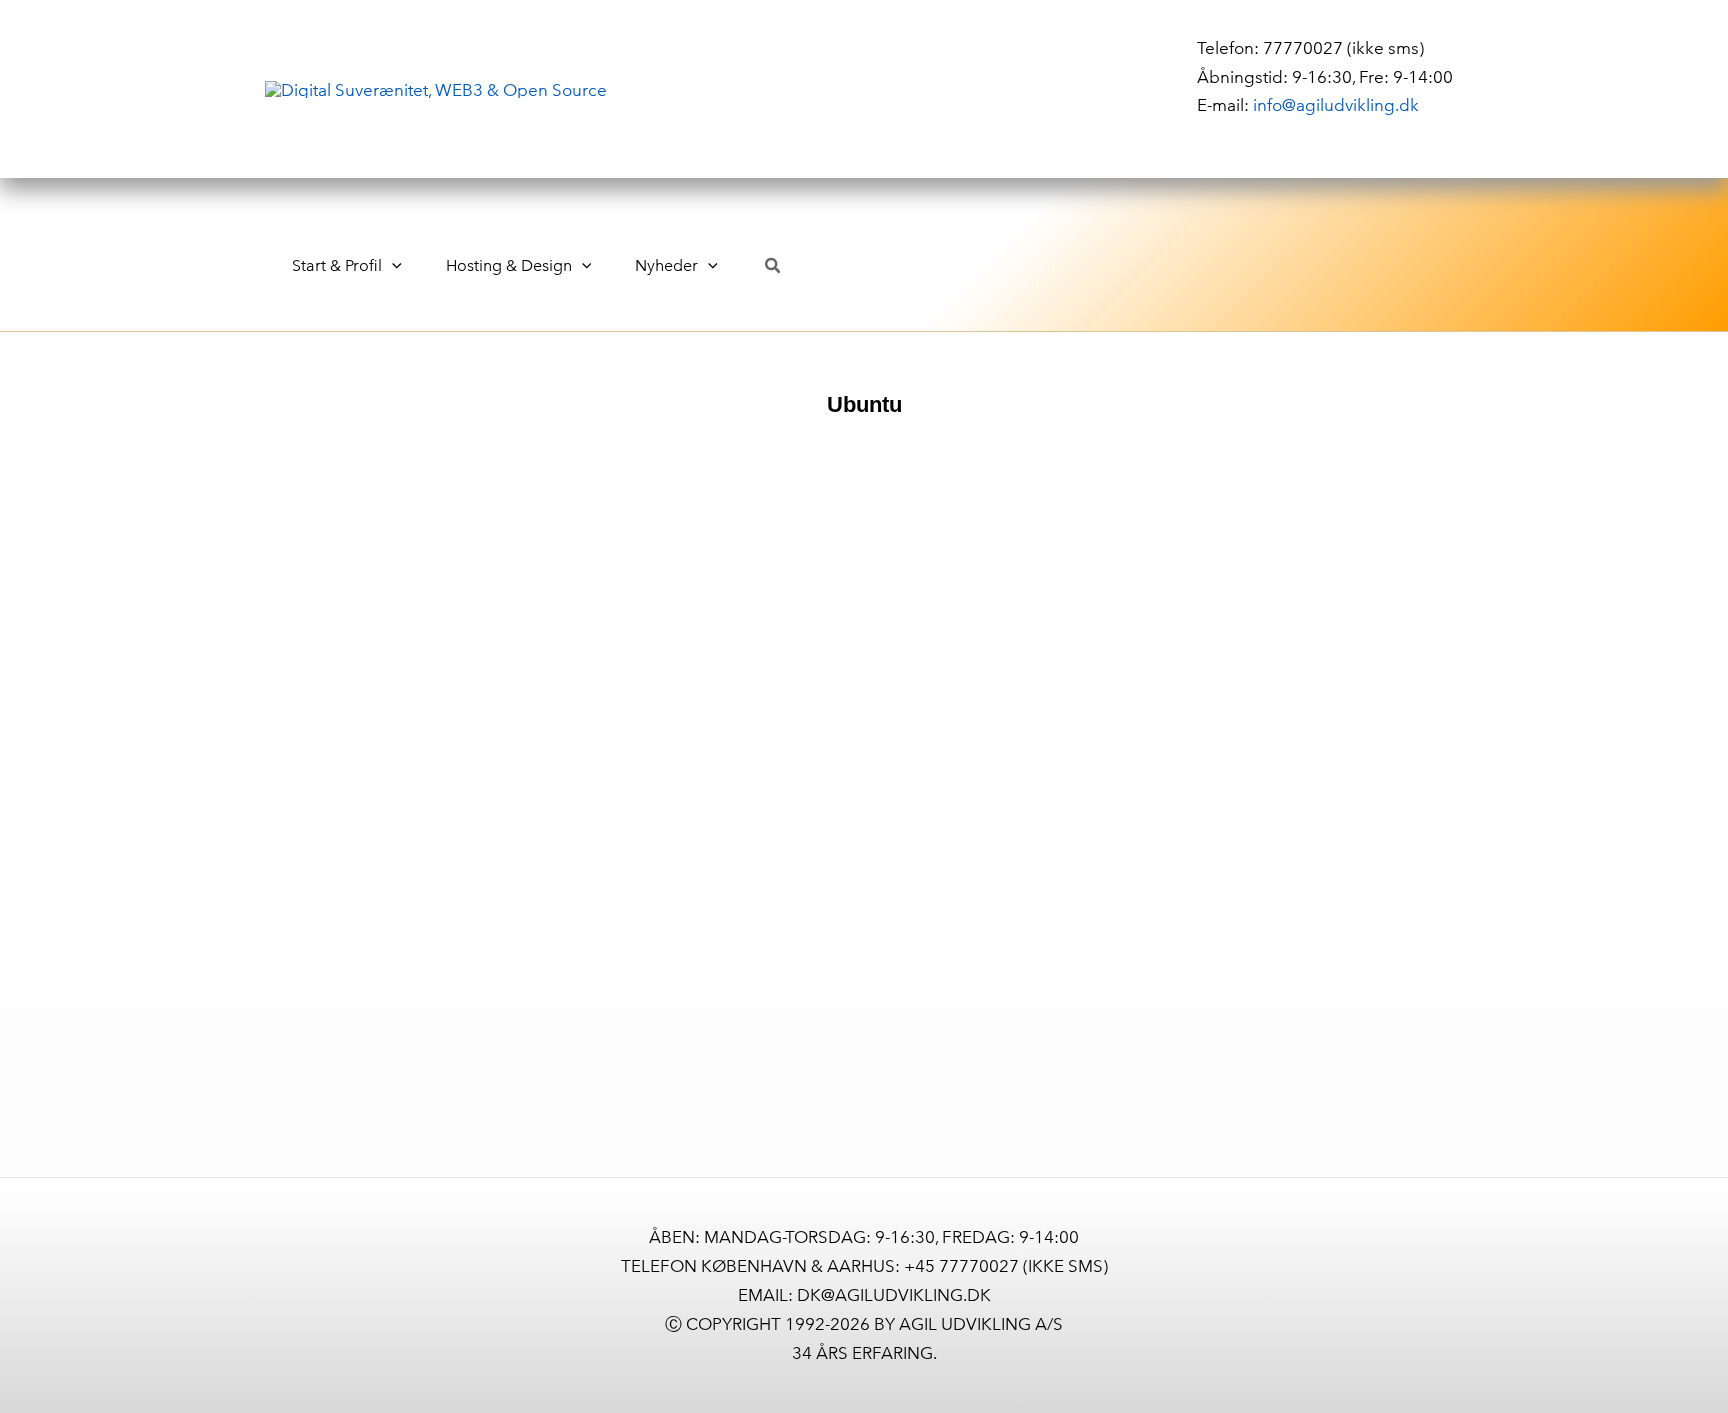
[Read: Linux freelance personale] (276, 729)
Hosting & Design (509, 265)
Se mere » (96, 1191)
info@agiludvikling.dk (1336, 104)
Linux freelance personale (204, 927)
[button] (392, 265)
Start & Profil (337, 265)
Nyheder (666, 265)
